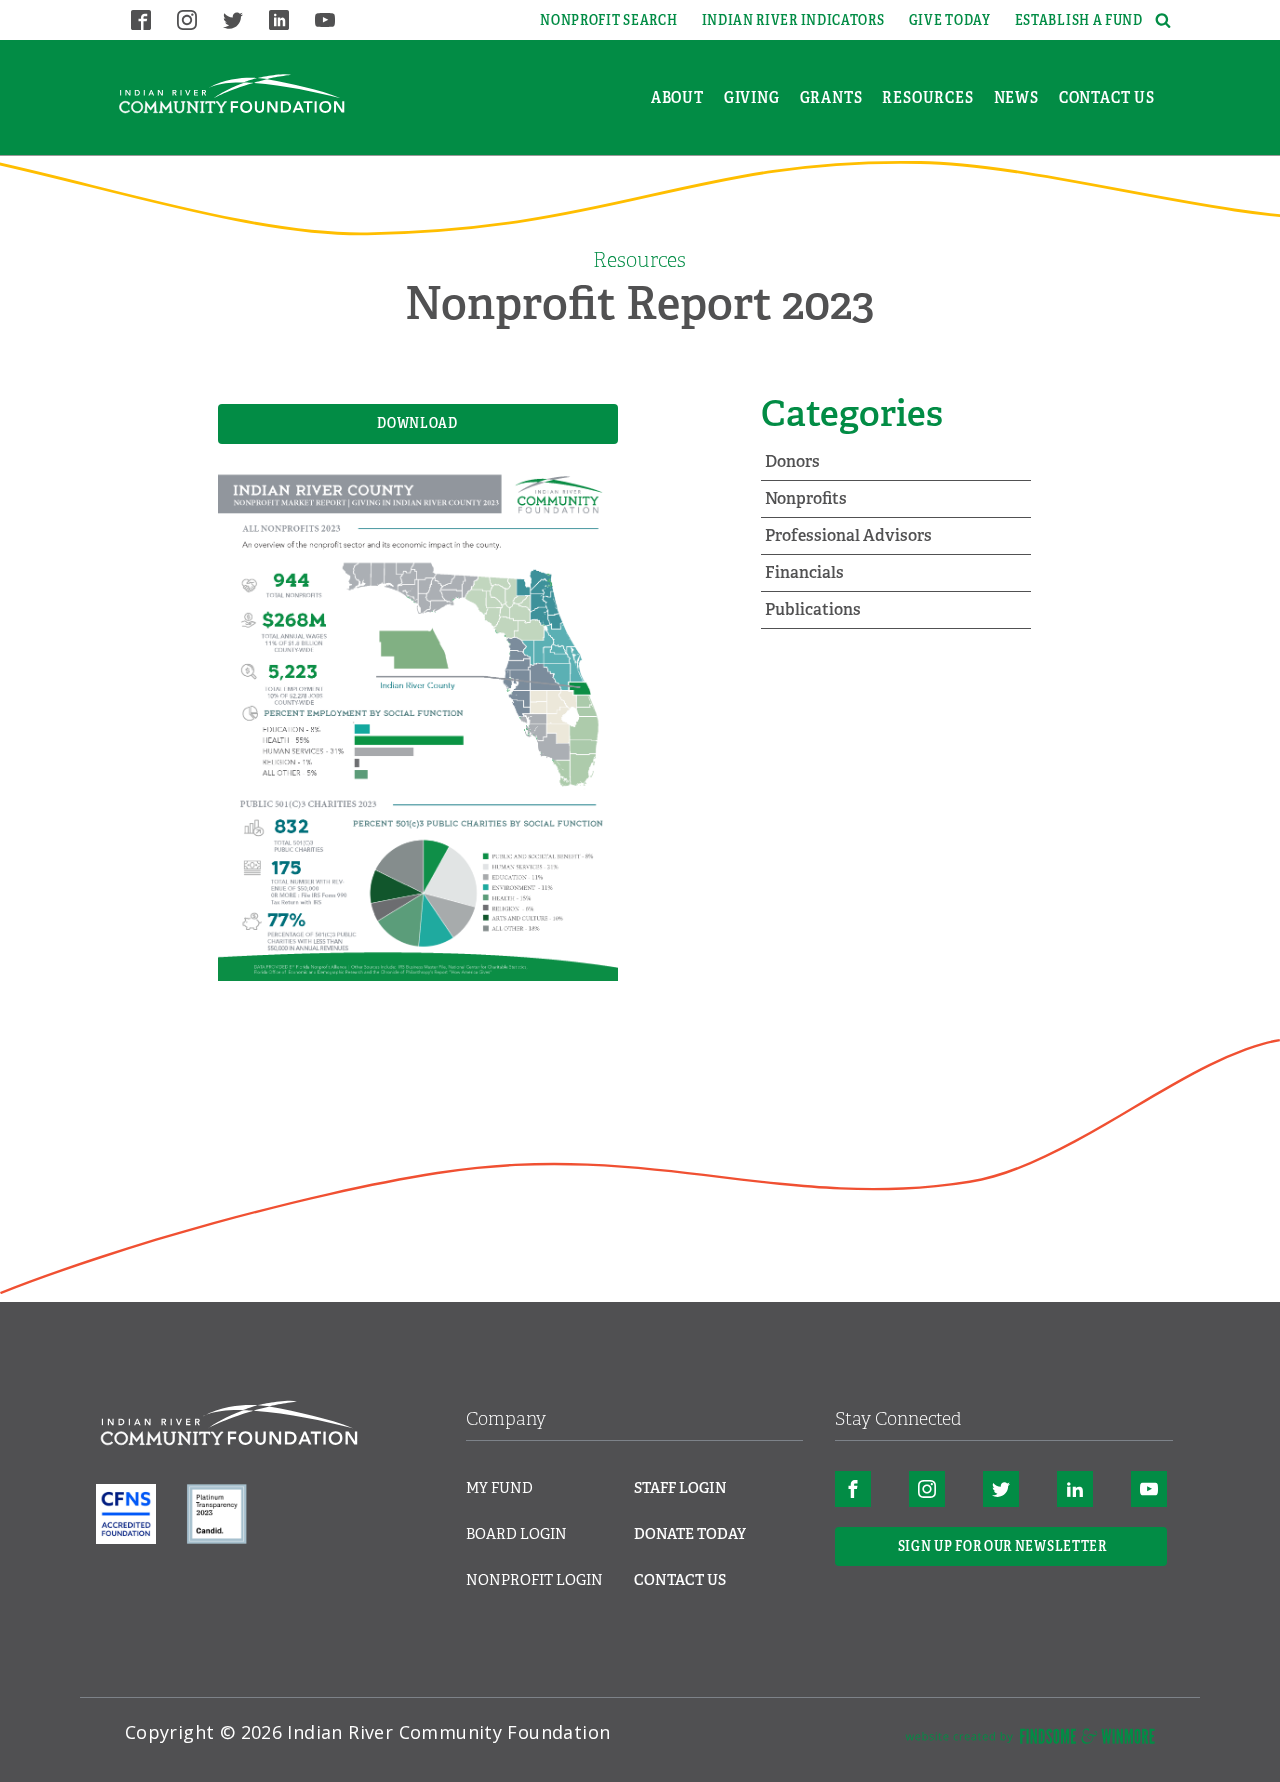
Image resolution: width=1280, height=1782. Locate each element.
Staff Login (680, 1488)
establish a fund (1079, 20)
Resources (927, 97)
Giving (752, 97)
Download (417, 423)
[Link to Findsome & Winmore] (1030, 1740)
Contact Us (1107, 97)
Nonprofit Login (534, 1580)
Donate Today (690, 1534)
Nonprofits (806, 498)
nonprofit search (608, 20)
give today (950, 20)
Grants (831, 97)
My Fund (499, 1488)
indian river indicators (793, 20)
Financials (804, 572)
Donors (792, 461)
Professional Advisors (848, 535)
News (1016, 97)
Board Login (516, 1534)
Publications (813, 609)
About (677, 97)
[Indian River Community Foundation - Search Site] (1160, 20)
